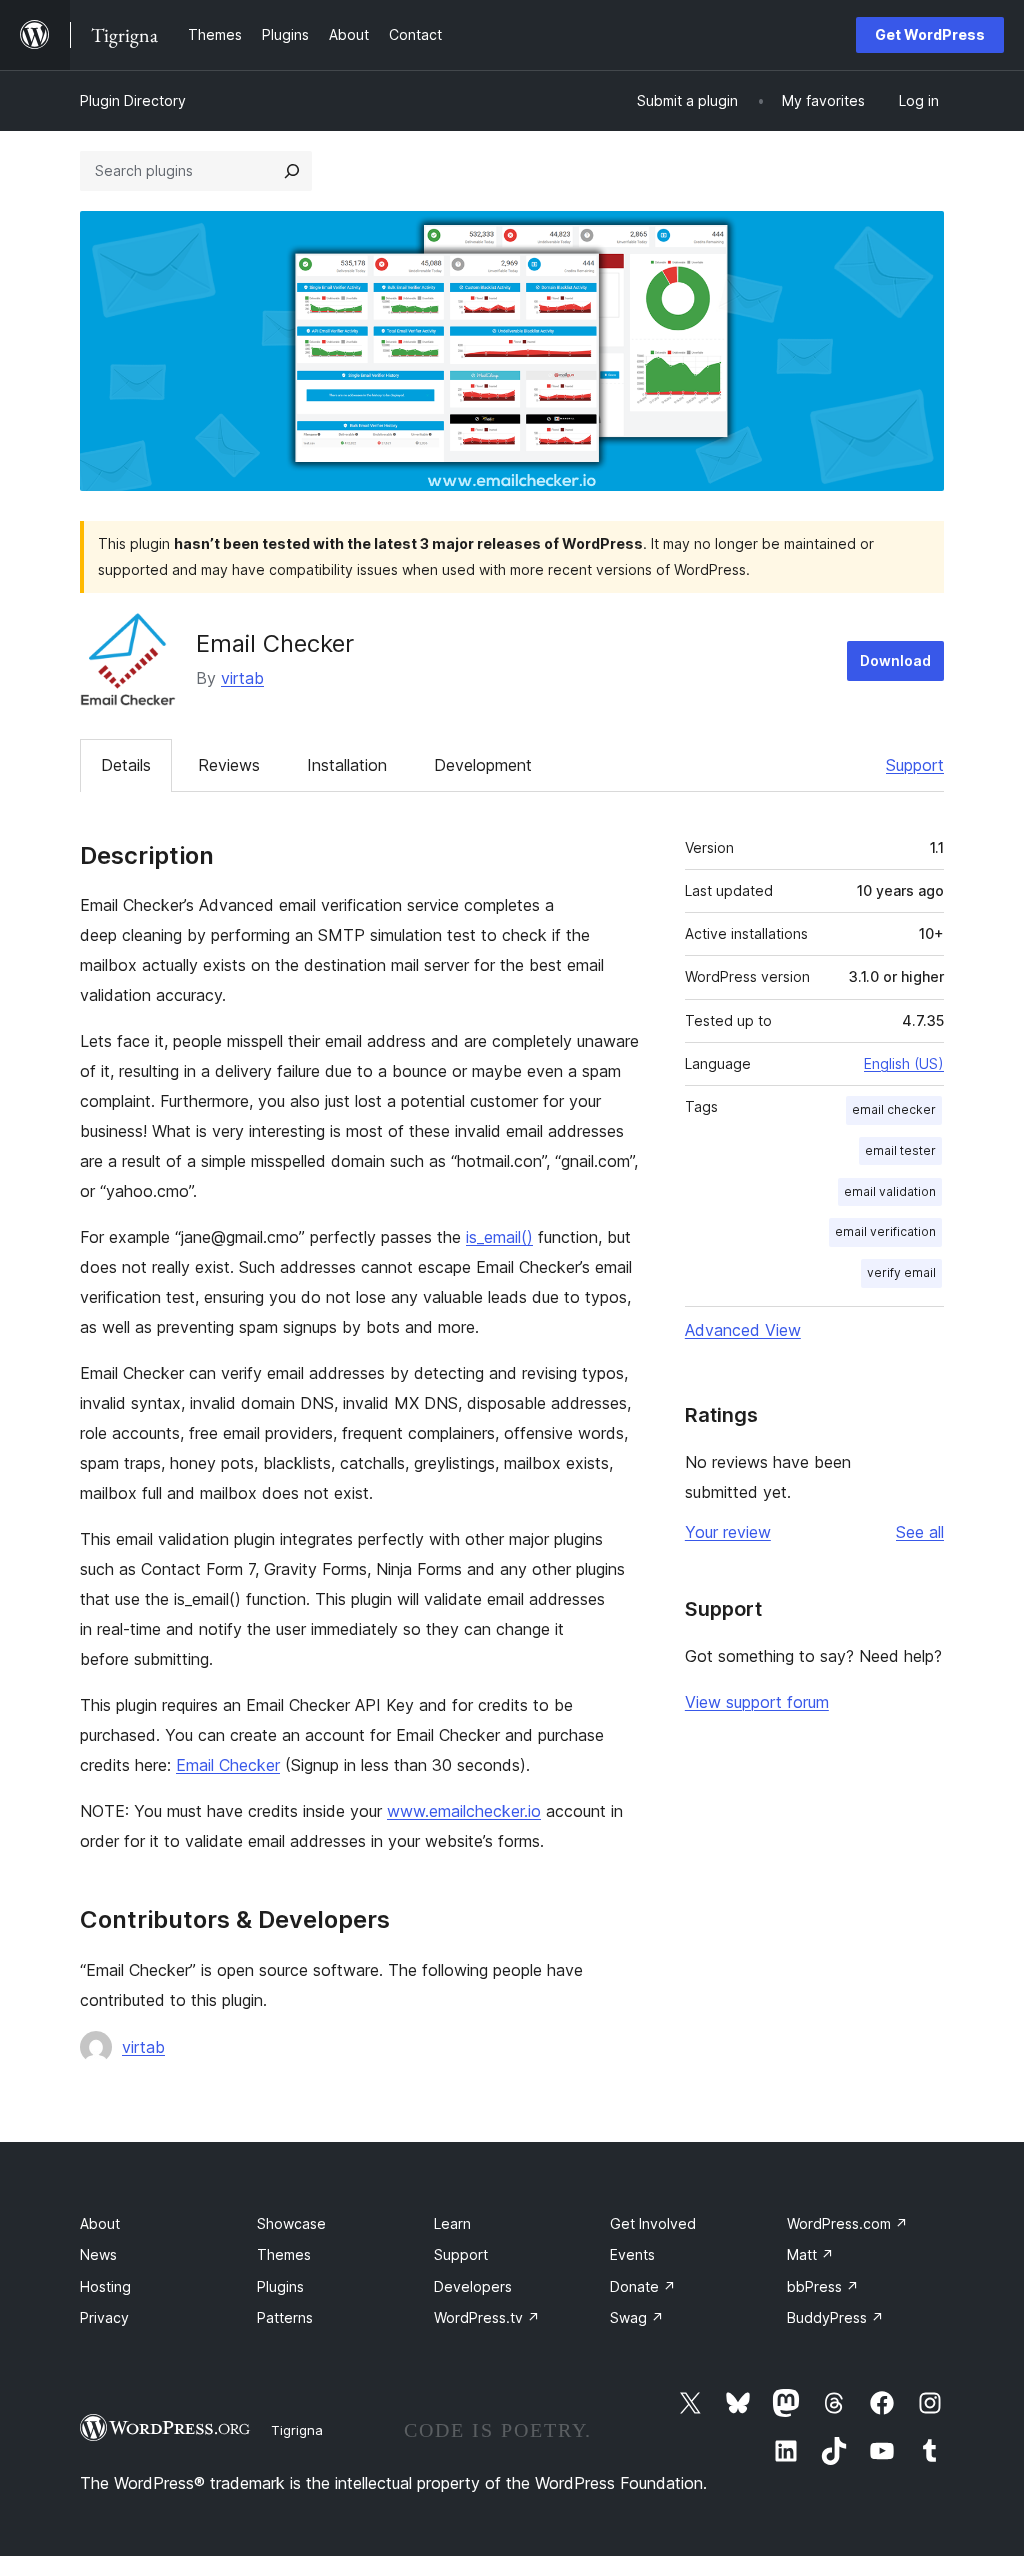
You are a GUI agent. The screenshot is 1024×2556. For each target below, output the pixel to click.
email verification (885, 1231)
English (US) (904, 1063)
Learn (452, 2223)
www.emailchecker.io (464, 1811)
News (98, 2254)
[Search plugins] (292, 171)
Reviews (229, 765)
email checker (894, 1109)
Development (483, 765)
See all (920, 1532)
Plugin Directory (133, 100)
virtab (242, 678)
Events (632, 2254)
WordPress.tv (487, 2317)
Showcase (291, 2223)
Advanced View (743, 1330)
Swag (637, 2317)
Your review (728, 1532)
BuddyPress (835, 2317)
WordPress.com (847, 2223)
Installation (347, 765)
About (100, 2223)
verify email (901, 1272)
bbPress (823, 2286)
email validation (890, 1191)
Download (895, 660)
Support (915, 765)
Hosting (105, 2286)
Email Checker (228, 1765)
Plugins (280, 2286)
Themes (284, 2254)
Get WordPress (930, 34)
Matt (810, 2254)
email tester (900, 1150)
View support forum (757, 1702)
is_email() (499, 1237)
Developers (473, 2286)
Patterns (285, 2317)
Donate (643, 2286)
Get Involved (653, 2223)
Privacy (104, 2317)
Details (126, 765)
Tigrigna (297, 2430)
